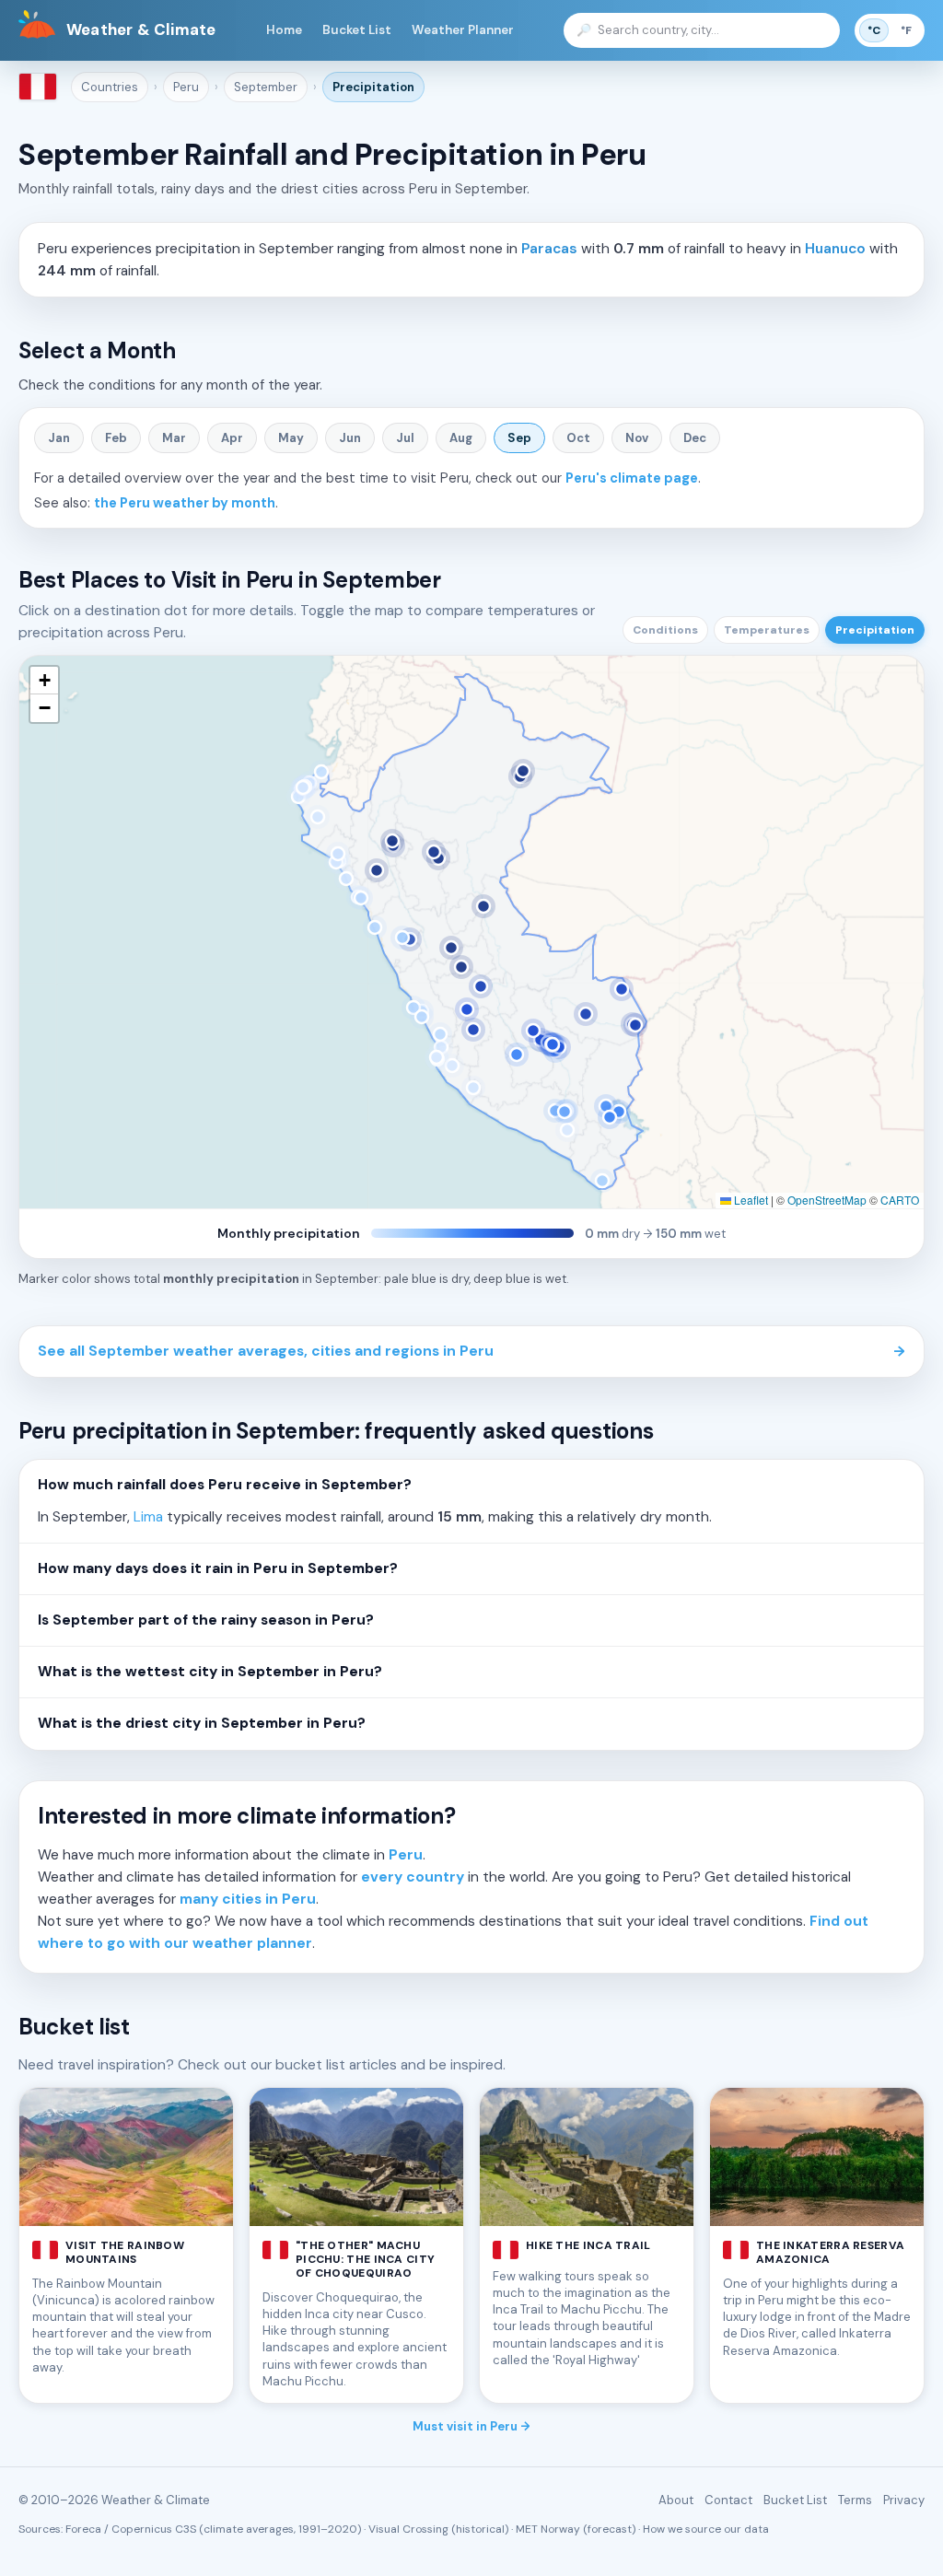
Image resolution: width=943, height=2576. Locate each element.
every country (413, 1877)
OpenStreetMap (827, 1200)
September (266, 87)
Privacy (904, 2500)
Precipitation (373, 87)
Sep (519, 438)
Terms (855, 2500)
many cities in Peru (248, 1899)
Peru (186, 87)
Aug (461, 438)
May (291, 438)
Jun (350, 438)
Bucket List (357, 30)
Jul (405, 438)
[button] (44, 681)
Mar (174, 438)
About (676, 2500)
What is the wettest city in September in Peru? (210, 1672)
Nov (637, 438)
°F (906, 30)
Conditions (665, 630)
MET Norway (548, 2529)
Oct (578, 438)
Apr (232, 438)
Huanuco (835, 249)
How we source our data (706, 2529)
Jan (59, 438)
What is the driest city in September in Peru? (202, 1723)
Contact (728, 2500)
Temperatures (767, 630)
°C (874, 30)
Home (284, 30)
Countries (110, 87)
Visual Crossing (408, 2529)
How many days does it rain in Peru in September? (218, 1568)
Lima (148, 1517)
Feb (116, 438)
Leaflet (750, 1200)
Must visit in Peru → (471, 2426)
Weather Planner (463, 30)
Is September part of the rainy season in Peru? (206, 1620)
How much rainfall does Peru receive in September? (225, 1485)
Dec (695, 438)
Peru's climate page (632, 478)
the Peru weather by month (185, 503)
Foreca (83, 2529)
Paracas (549, 249)
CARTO (900, 1200)
